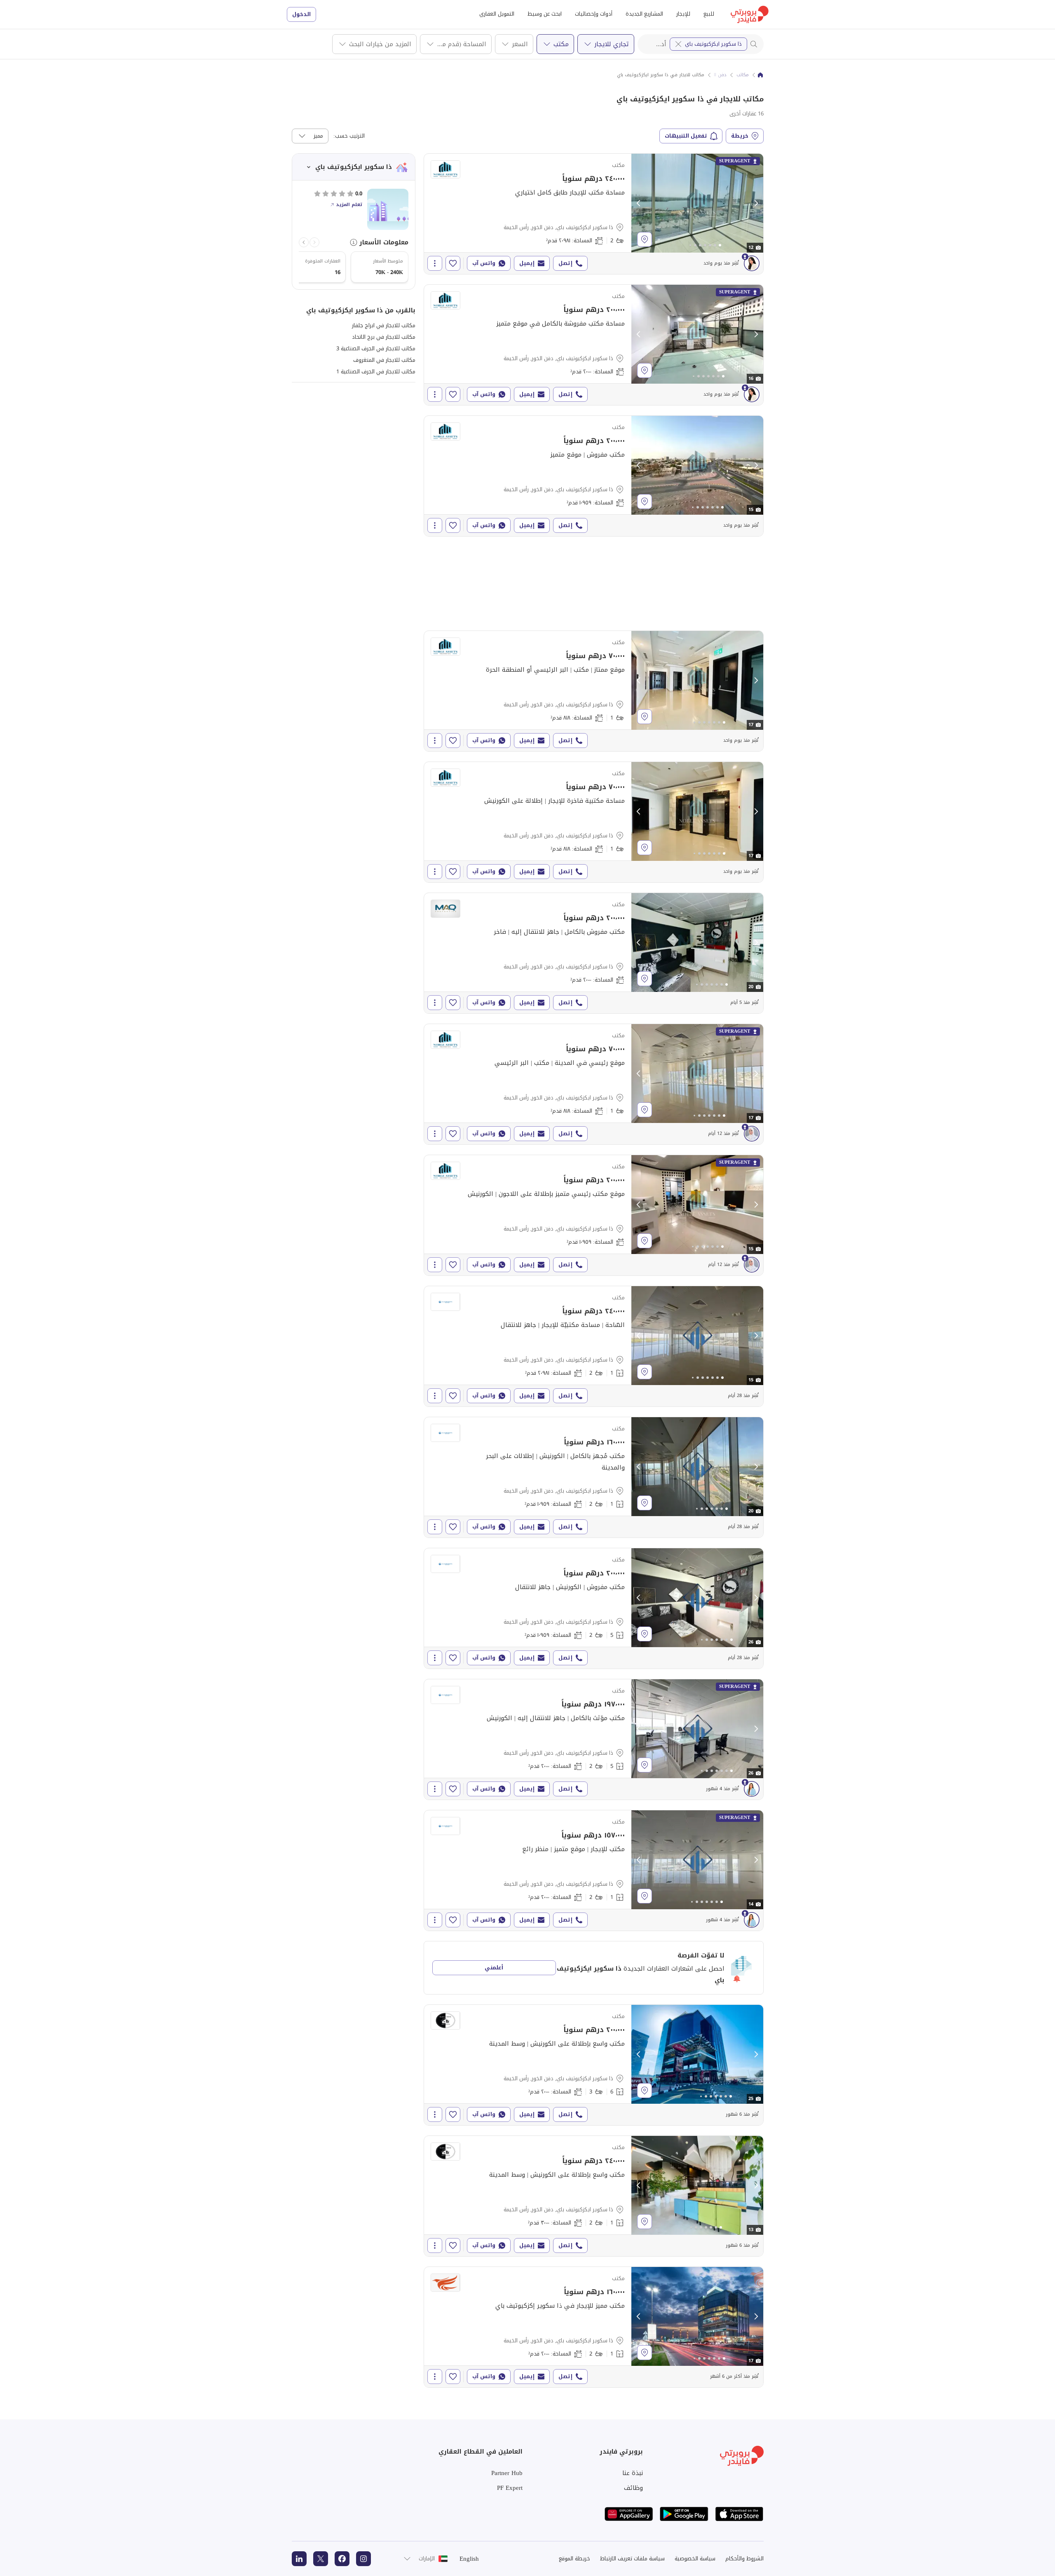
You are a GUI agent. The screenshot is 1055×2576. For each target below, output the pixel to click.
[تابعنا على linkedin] (299, 2559)
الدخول (301, 14)
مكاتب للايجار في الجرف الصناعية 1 (376, 372)
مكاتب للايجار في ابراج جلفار (384, 325)
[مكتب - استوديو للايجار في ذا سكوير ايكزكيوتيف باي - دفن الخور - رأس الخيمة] (594, 345)
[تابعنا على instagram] (363, 2559)
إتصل (565, 263)
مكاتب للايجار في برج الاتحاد (384, 337)
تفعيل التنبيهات (686, 136)
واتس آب (484, 263)
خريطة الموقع (574, 2558)
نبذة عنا (633, 2473)
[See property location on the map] (645, 239)
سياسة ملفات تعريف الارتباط (632, 2558)
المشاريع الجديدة (644, 14)
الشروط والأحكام (744, 2558)
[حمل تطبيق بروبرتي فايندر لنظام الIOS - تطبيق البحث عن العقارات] (739, 2514)
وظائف (633, 2488)
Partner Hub (507, 2473)
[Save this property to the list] (453, 263)
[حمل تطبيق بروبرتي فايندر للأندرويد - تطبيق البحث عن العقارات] (684, 2514)
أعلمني (494, 1968)
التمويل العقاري (497, 14)
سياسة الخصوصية (695, 2558)
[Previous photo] (639, 203)
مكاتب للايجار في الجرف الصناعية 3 (376, 348)
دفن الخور (717, 75)
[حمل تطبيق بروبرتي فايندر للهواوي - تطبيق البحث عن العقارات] (629, 2514)
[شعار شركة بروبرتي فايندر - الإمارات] (750, 14)
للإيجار (683, 14)
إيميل (527, 263)
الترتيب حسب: (349, 136)
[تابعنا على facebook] (342, 2559)
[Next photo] (756, 203)
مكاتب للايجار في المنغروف (384, 360)
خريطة (740, 136)
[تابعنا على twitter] (321, 2559)
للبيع (709, 14)
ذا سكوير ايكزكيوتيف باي (713, 44)
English (469, 2559)
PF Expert (510, 2488)
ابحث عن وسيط (545, 14)
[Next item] (304, 242)
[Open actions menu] (435, 263)
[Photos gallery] (697, 203)
